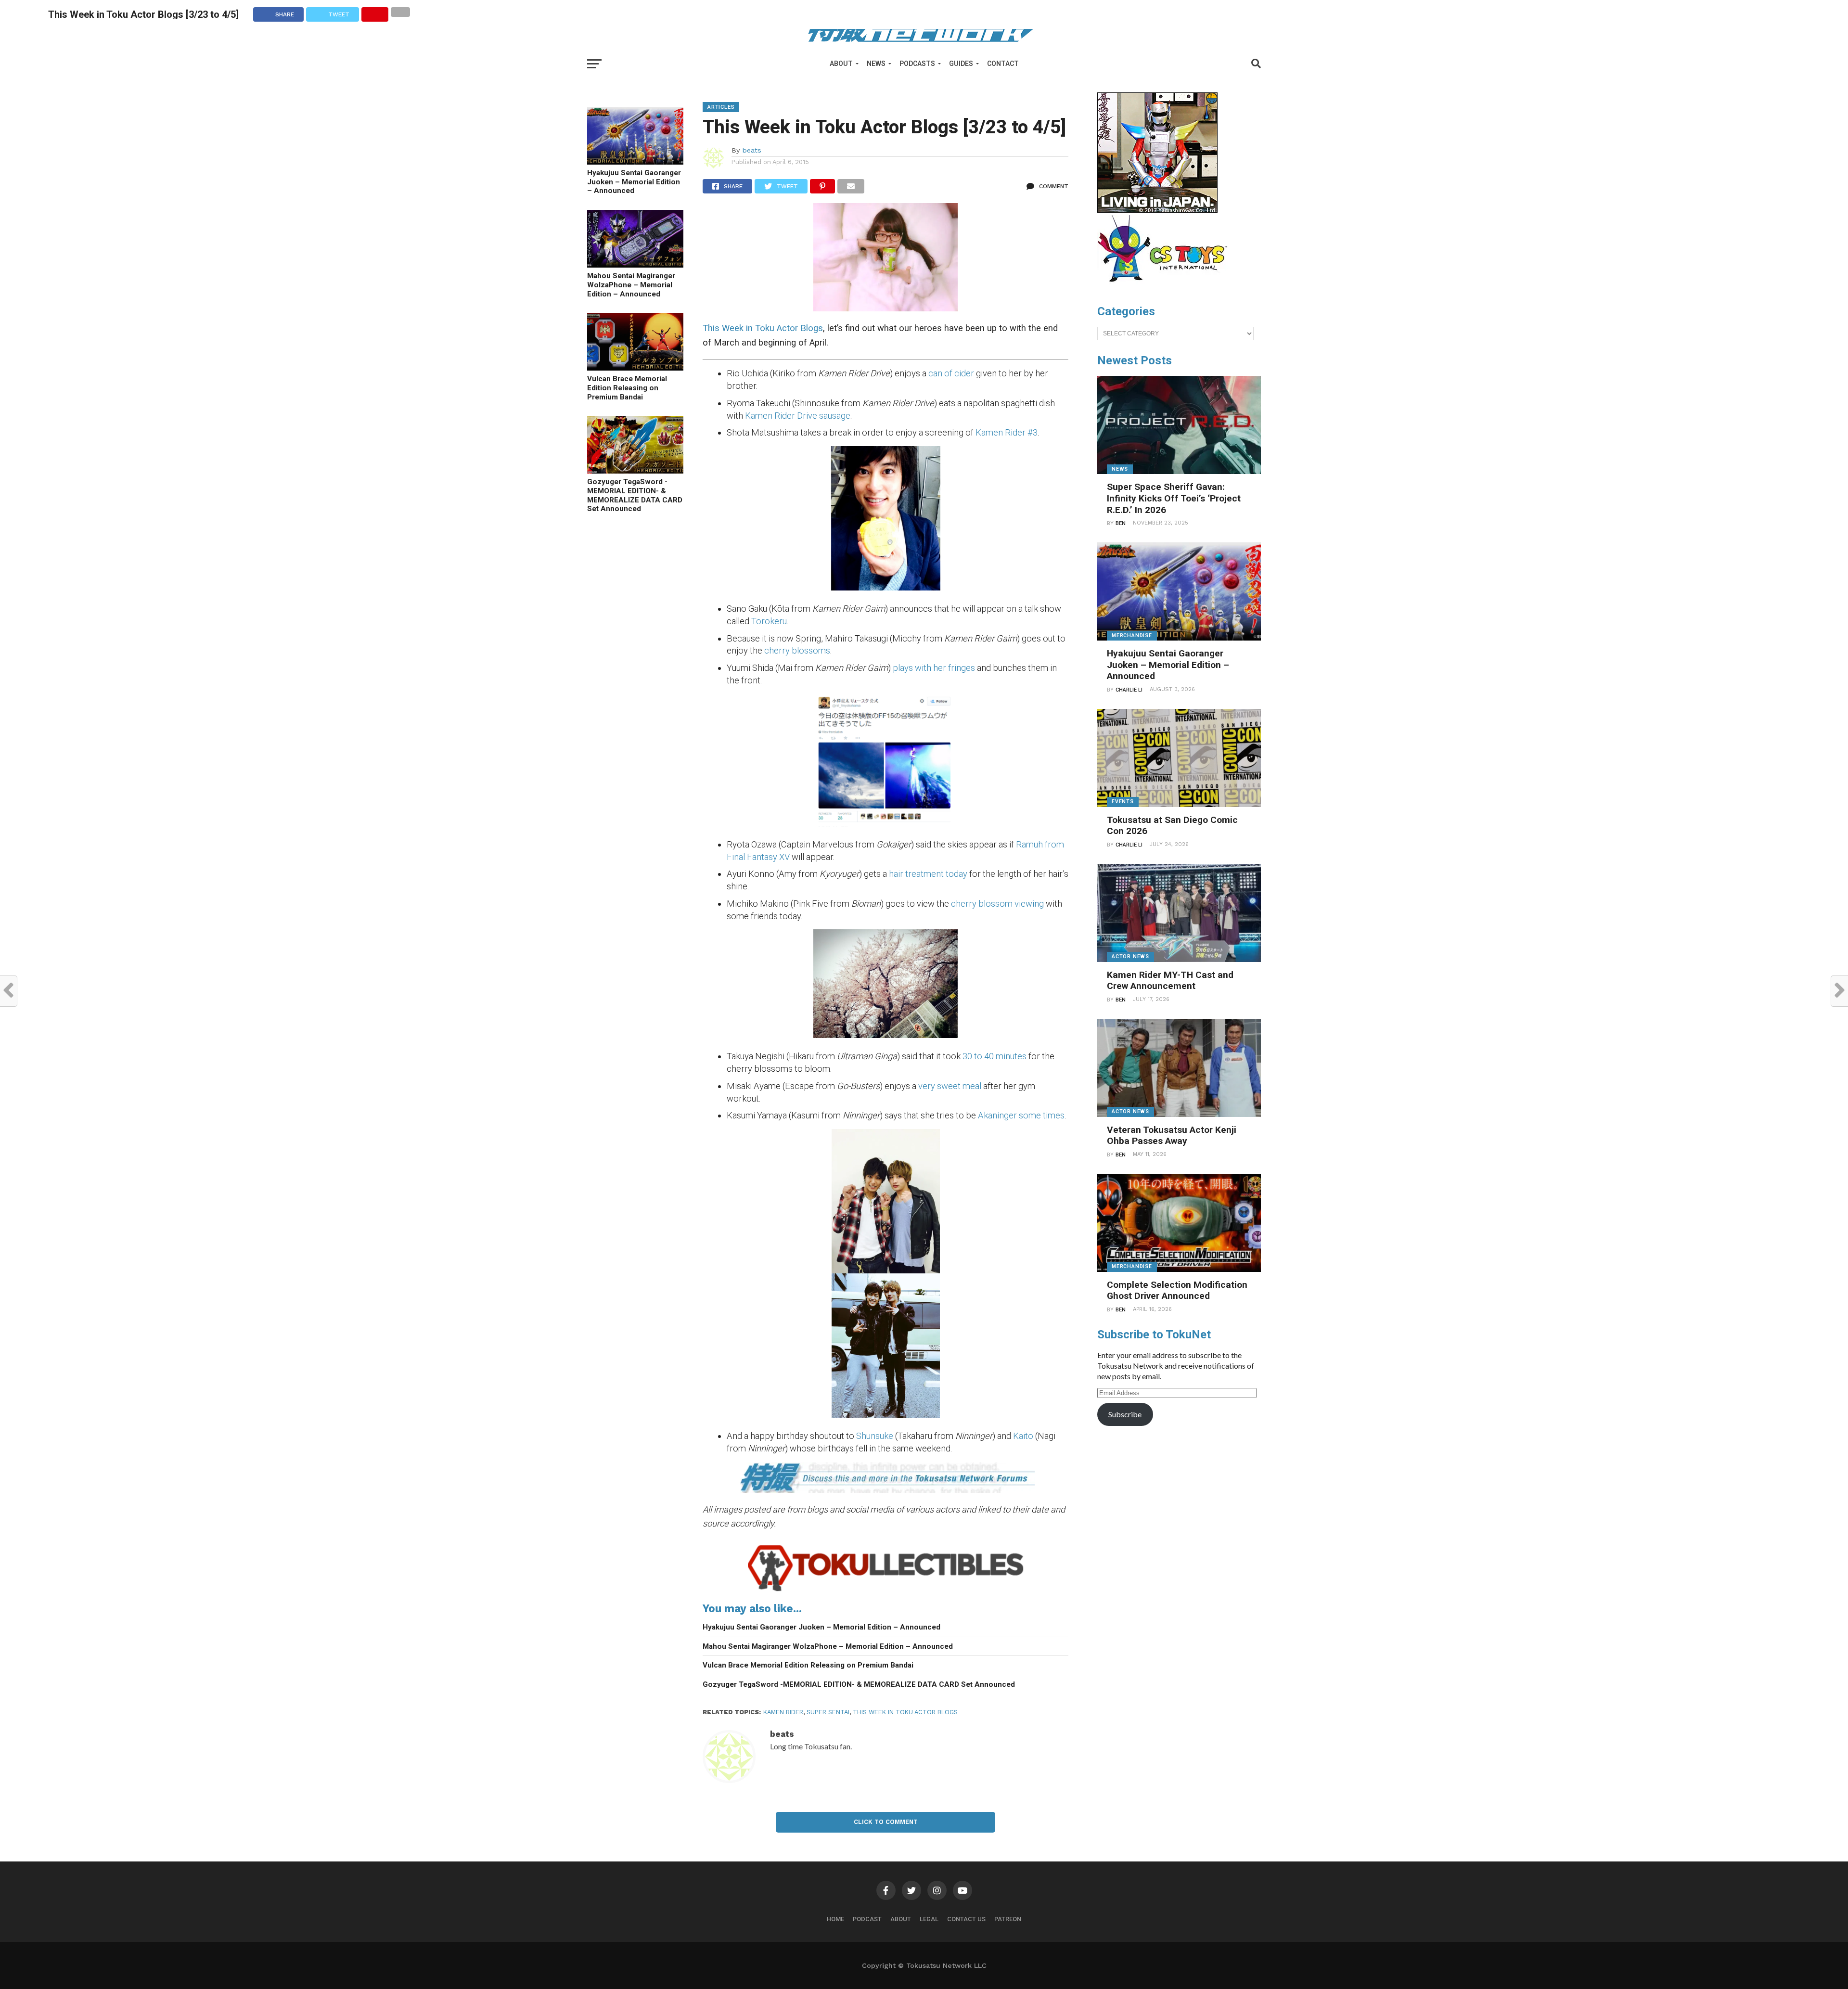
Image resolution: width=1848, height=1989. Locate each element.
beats (752, 150)
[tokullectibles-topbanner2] (885, 1591)
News (876, 64)
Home (835, 1919)
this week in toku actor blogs (905, 1712)
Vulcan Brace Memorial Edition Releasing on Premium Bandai (627, 388)
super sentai (828, 1712)
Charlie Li (1129, 690)
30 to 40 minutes (995, 1056)
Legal (929, 1919)
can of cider (951, 373)
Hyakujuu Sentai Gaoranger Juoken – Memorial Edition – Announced (634, 182)
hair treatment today (928, 874)
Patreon (1008, 1919)
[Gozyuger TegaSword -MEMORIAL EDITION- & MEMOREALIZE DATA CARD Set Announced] (635, 470)
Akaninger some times (1021, 1115)
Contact (1003, 64)
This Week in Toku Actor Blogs (763, 328)
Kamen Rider (783, 1712)
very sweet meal (950, 1086)
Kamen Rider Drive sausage (798, 416)
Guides (961, 64)
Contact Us (966, 1919)
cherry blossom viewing (998, 904)
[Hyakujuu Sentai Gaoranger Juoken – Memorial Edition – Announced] (635, 161)
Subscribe (1125, 1414)
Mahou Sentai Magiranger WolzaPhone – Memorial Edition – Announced (631, 285)
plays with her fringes (934, 668)
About (841, 64)
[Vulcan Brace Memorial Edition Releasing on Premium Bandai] (635, 367)
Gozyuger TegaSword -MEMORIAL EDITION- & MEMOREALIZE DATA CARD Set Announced (635, 495)
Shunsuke (875, 1436)
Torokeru (769, 621)
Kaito (1023, 1436)
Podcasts (917, 64)
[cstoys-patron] (1166, 287)
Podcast (867, 1919)
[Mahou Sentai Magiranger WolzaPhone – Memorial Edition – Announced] (635, 264)
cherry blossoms (797, 650)
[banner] (1157, 210)
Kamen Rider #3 (1006, 432)
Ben (1121, 523)
